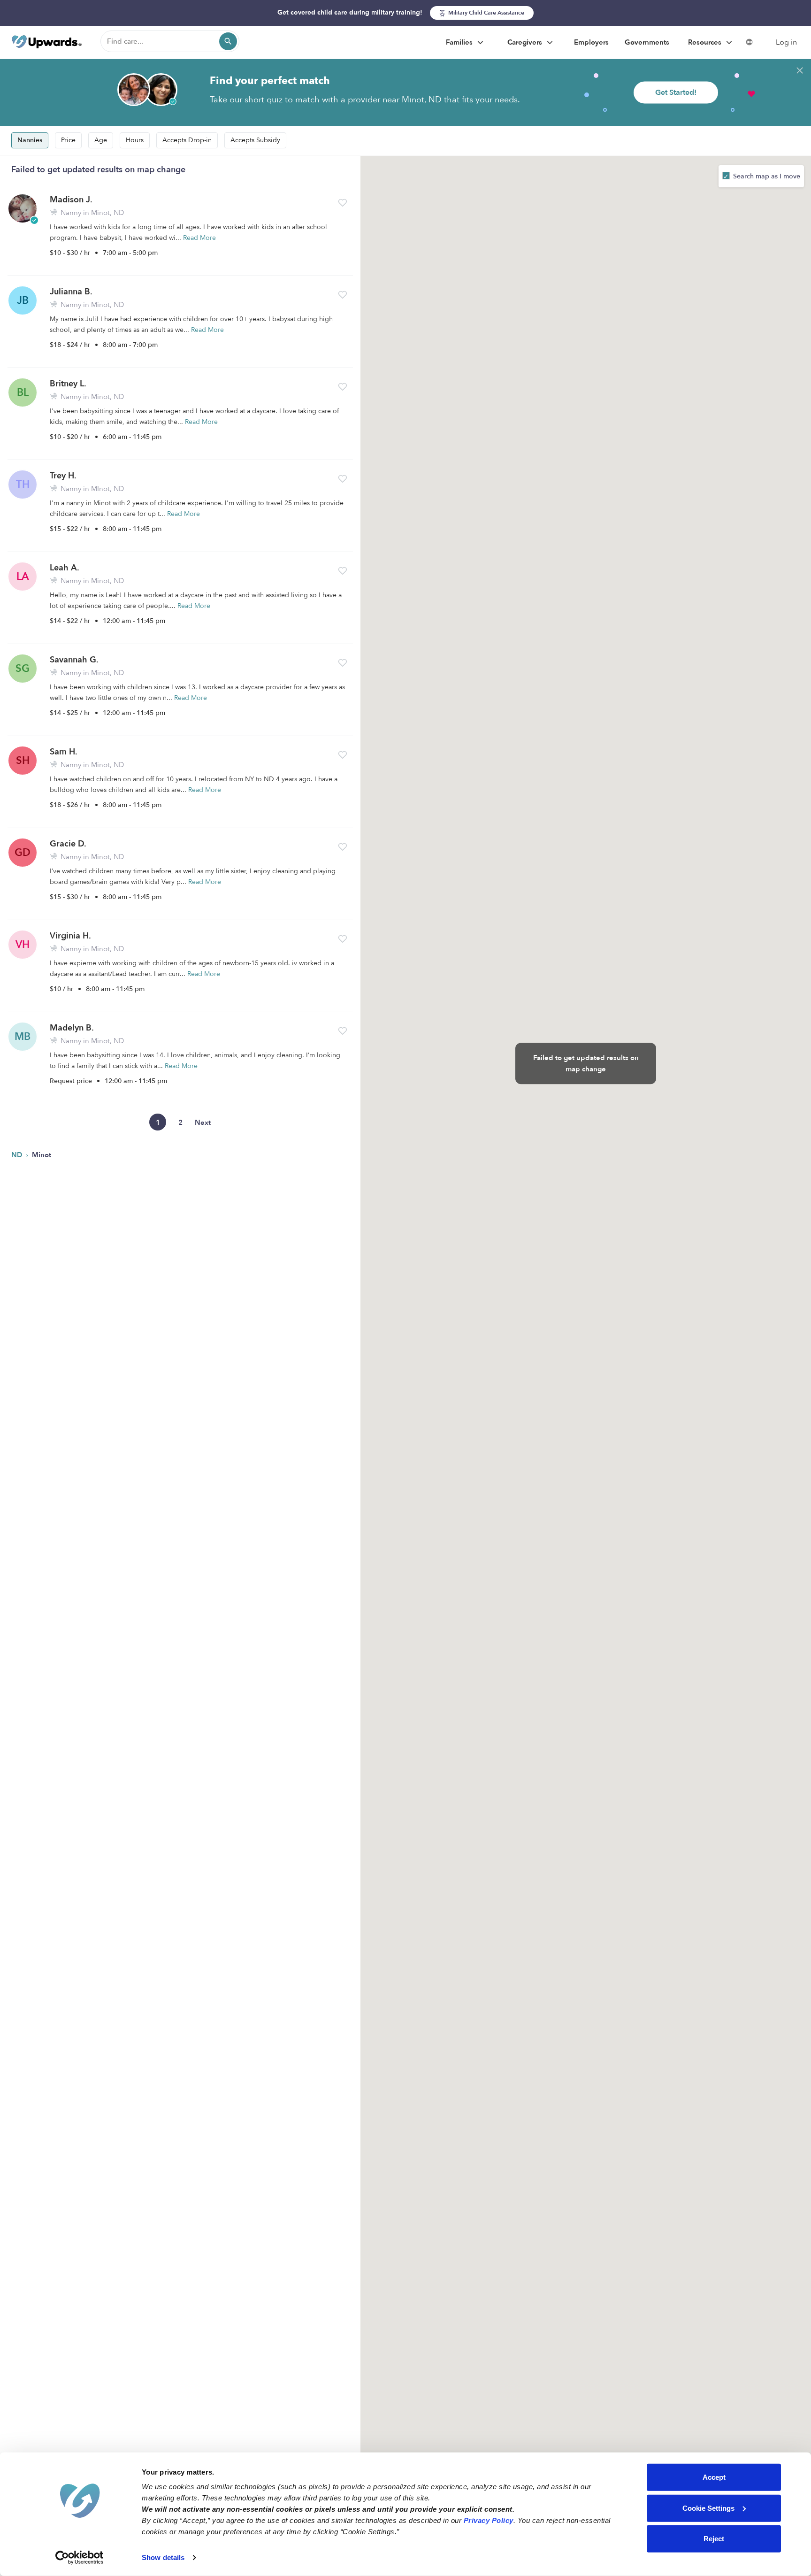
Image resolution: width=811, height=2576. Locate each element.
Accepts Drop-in (187, 140)
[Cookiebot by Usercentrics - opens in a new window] (80, 2558)
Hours (135, 140)
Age (101, 140)
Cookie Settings (708, 2508)
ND (18, 1155)
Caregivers (526, 42)
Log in (786, 42)
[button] (343, 203)
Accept (714, 2477)
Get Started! (676, 92)
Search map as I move (766, 176)
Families (460, 42)
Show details (163, 2557)
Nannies (30, 140)
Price (68, 140)
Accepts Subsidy (255, 140)
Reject (714, 2539)
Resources (706, 42)
